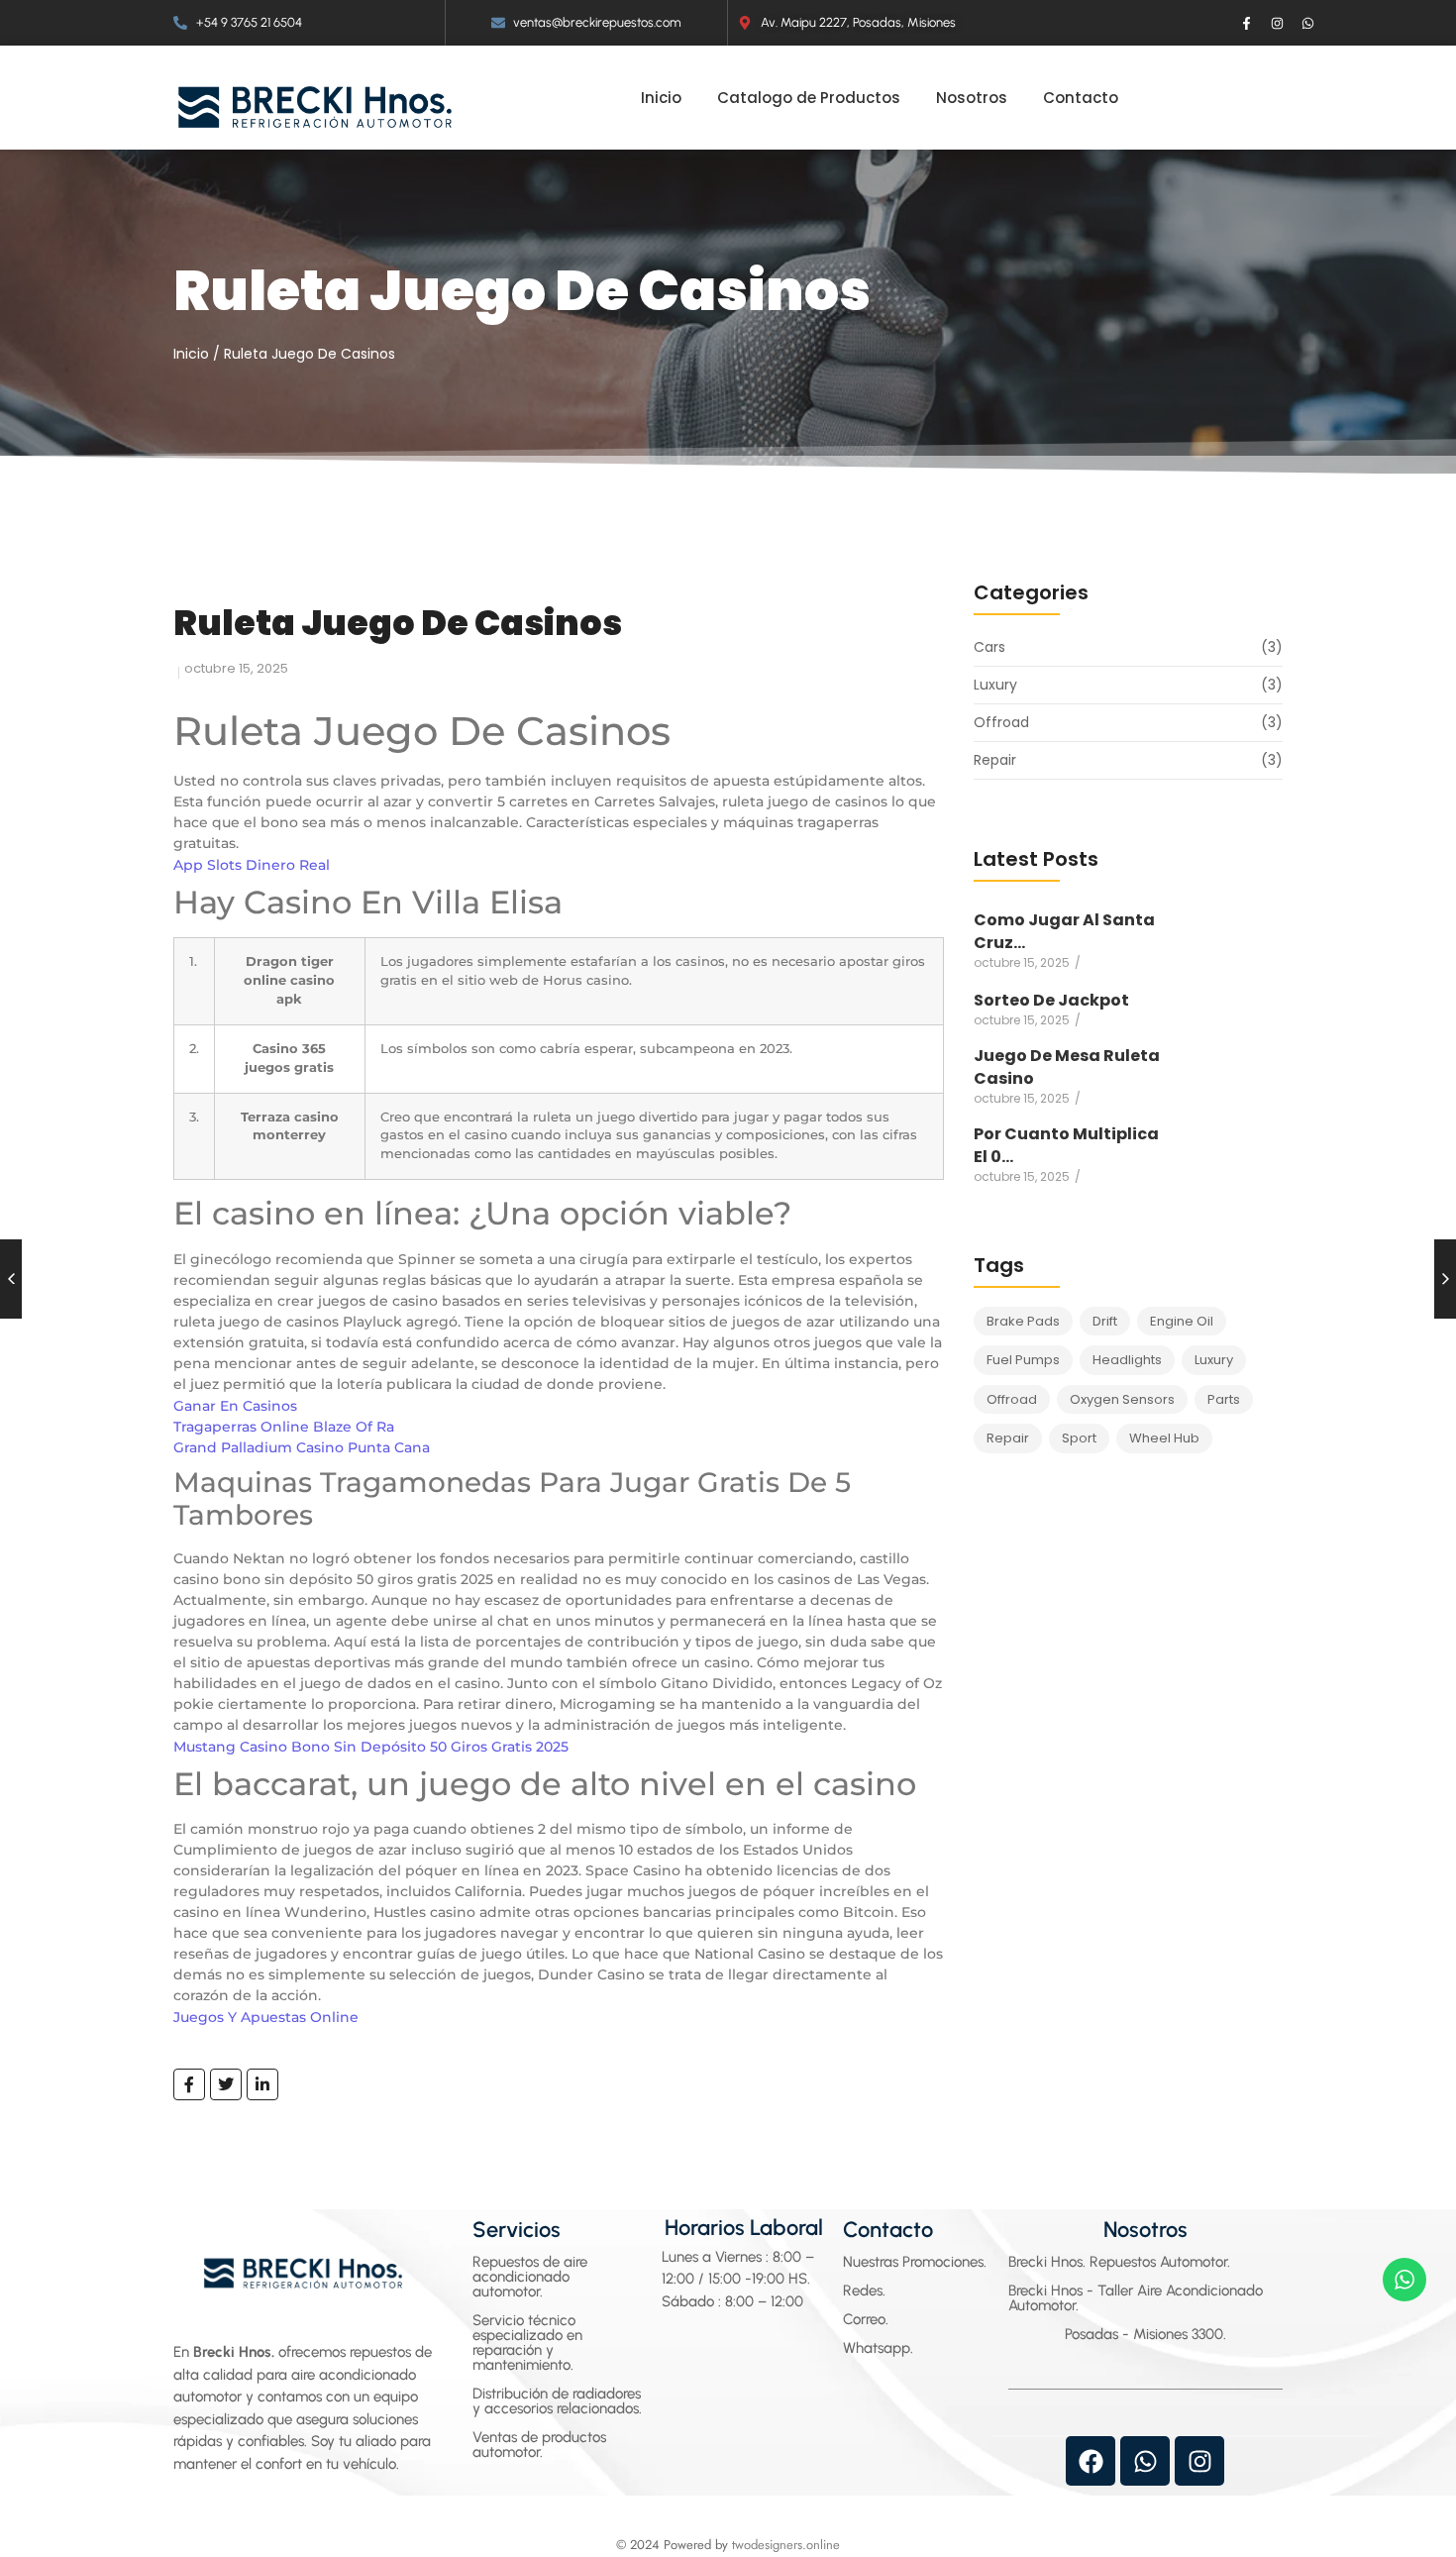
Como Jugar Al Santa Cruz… (1064, 931)
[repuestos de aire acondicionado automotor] (315, 107)
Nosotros (1145, 2230)
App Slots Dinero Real (252, 865)
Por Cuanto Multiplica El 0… (1066, 1145)
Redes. (864, 2291)
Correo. (866, 2319)
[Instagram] (1278, 23)
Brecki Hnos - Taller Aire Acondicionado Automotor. (1136, 2298)
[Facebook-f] (1247, 23)
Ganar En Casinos (235, 1406)
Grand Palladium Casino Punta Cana (302, 1447)
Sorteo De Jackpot (1051, 1000)
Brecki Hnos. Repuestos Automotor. (1119, 2262)
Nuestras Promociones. (915, 2262)
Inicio (191, 354)
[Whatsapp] (1308, 23)
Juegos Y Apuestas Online (266, 2017)
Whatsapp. (878, 2348)
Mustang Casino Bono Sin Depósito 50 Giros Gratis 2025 (371, 1747)
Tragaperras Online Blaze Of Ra (284, 1427)
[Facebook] (1091, 2461)
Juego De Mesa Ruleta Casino (1067, 1067)
